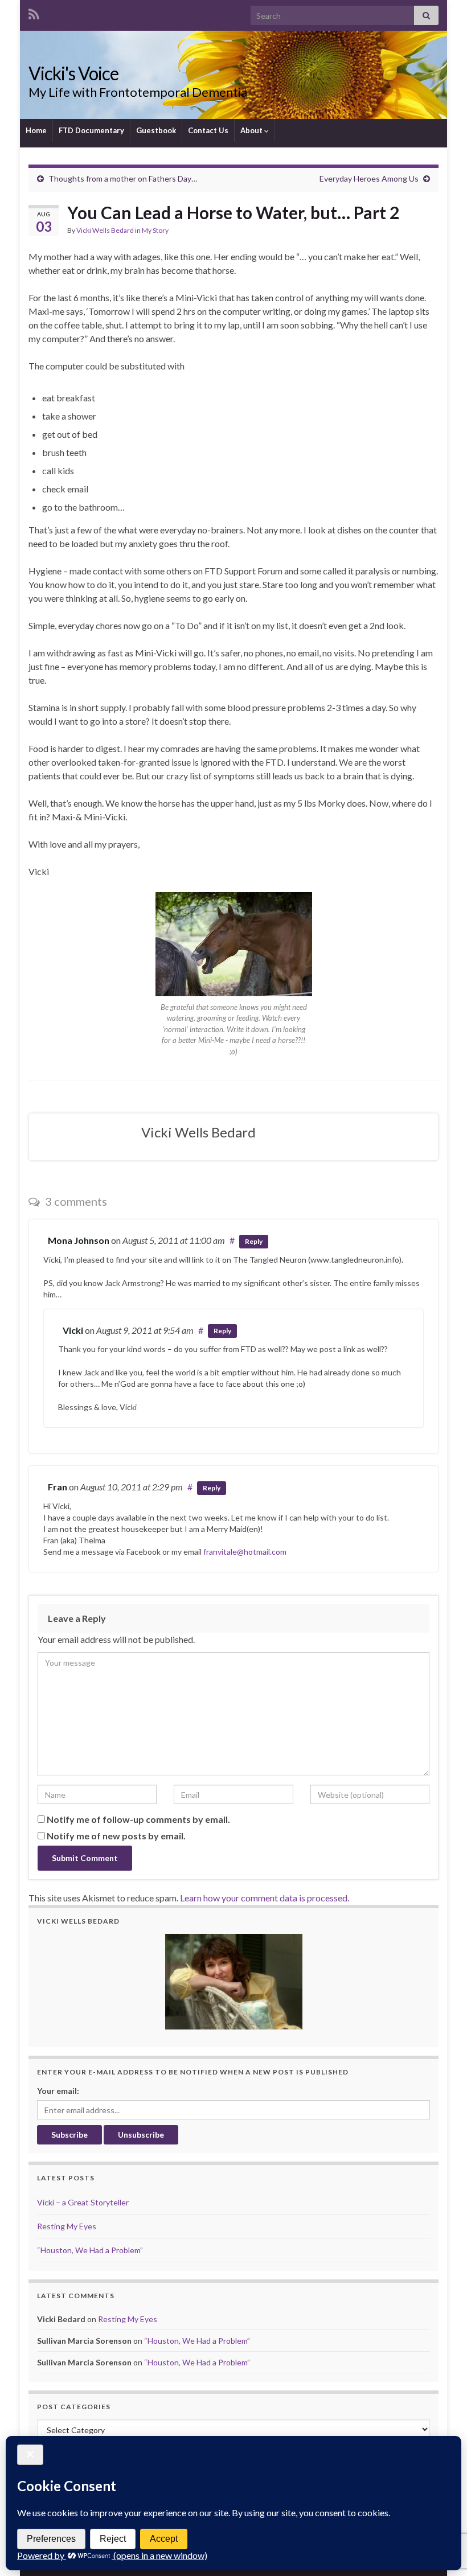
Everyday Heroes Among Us (369, 178)
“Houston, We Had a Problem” (90, 2250)
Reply (254, 1241)
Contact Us (208, 130)
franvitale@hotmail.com (245, 1552)
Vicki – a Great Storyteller (83, 2202)
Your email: (58, 2091)
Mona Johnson (79, 1240)
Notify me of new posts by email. (116, 1836)
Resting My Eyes (67, 2226)
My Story (155, 230)
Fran (58, 1487)
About (252, 130)
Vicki (73, 1330)
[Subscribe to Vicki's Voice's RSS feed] (34, 12)
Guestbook (156, 130)
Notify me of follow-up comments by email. (138, 1819)
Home (36, 130)
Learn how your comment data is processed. (265, 1898)
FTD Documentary (91, 130)
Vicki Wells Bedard (105, 230)
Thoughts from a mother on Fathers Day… (123, 178)
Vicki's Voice (73, 73)
